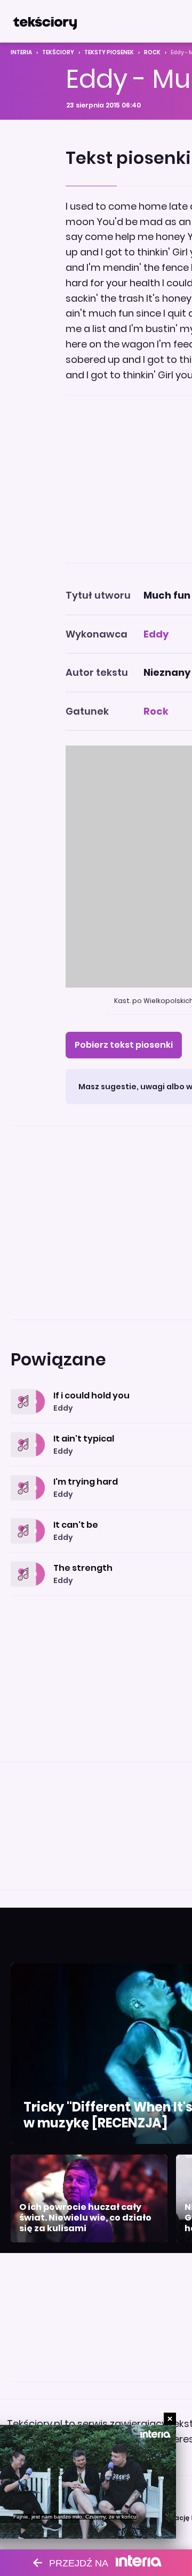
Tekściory (58, 52)
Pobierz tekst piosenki (124, 1045)
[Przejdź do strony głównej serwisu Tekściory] (45, 21)
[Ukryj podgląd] (170, 2419)
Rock (152, 52)
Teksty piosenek (109, 52)
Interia (21, 52)
